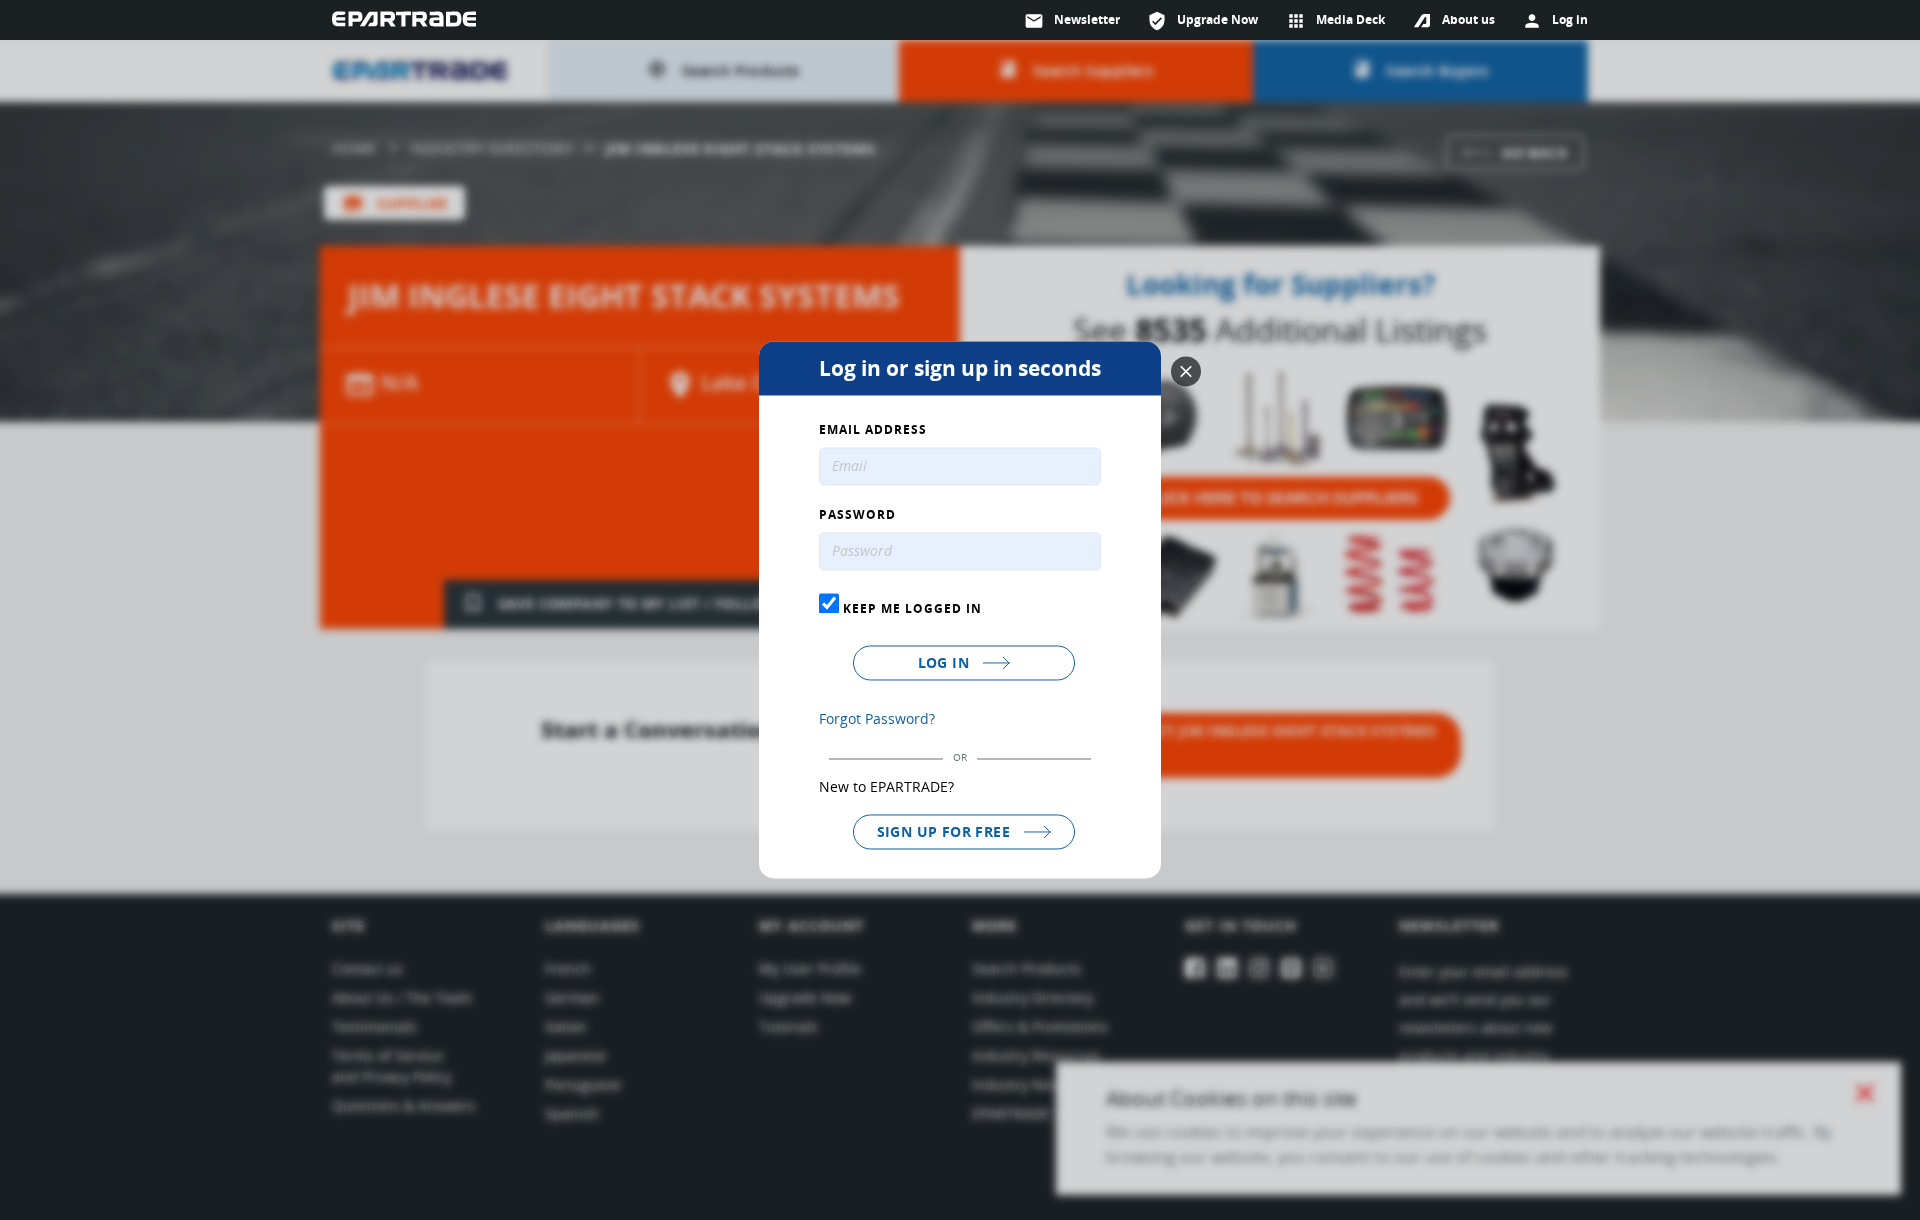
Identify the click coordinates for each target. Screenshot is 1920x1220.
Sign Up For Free (946, 831)
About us (1468, 19)
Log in (946, 662)
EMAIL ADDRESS (873, 431)
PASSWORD (857, 516)
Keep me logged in (910, 608)
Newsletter (1072, 21)
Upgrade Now (1202, 21)
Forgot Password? (877, 718)
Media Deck (1335, 21)
